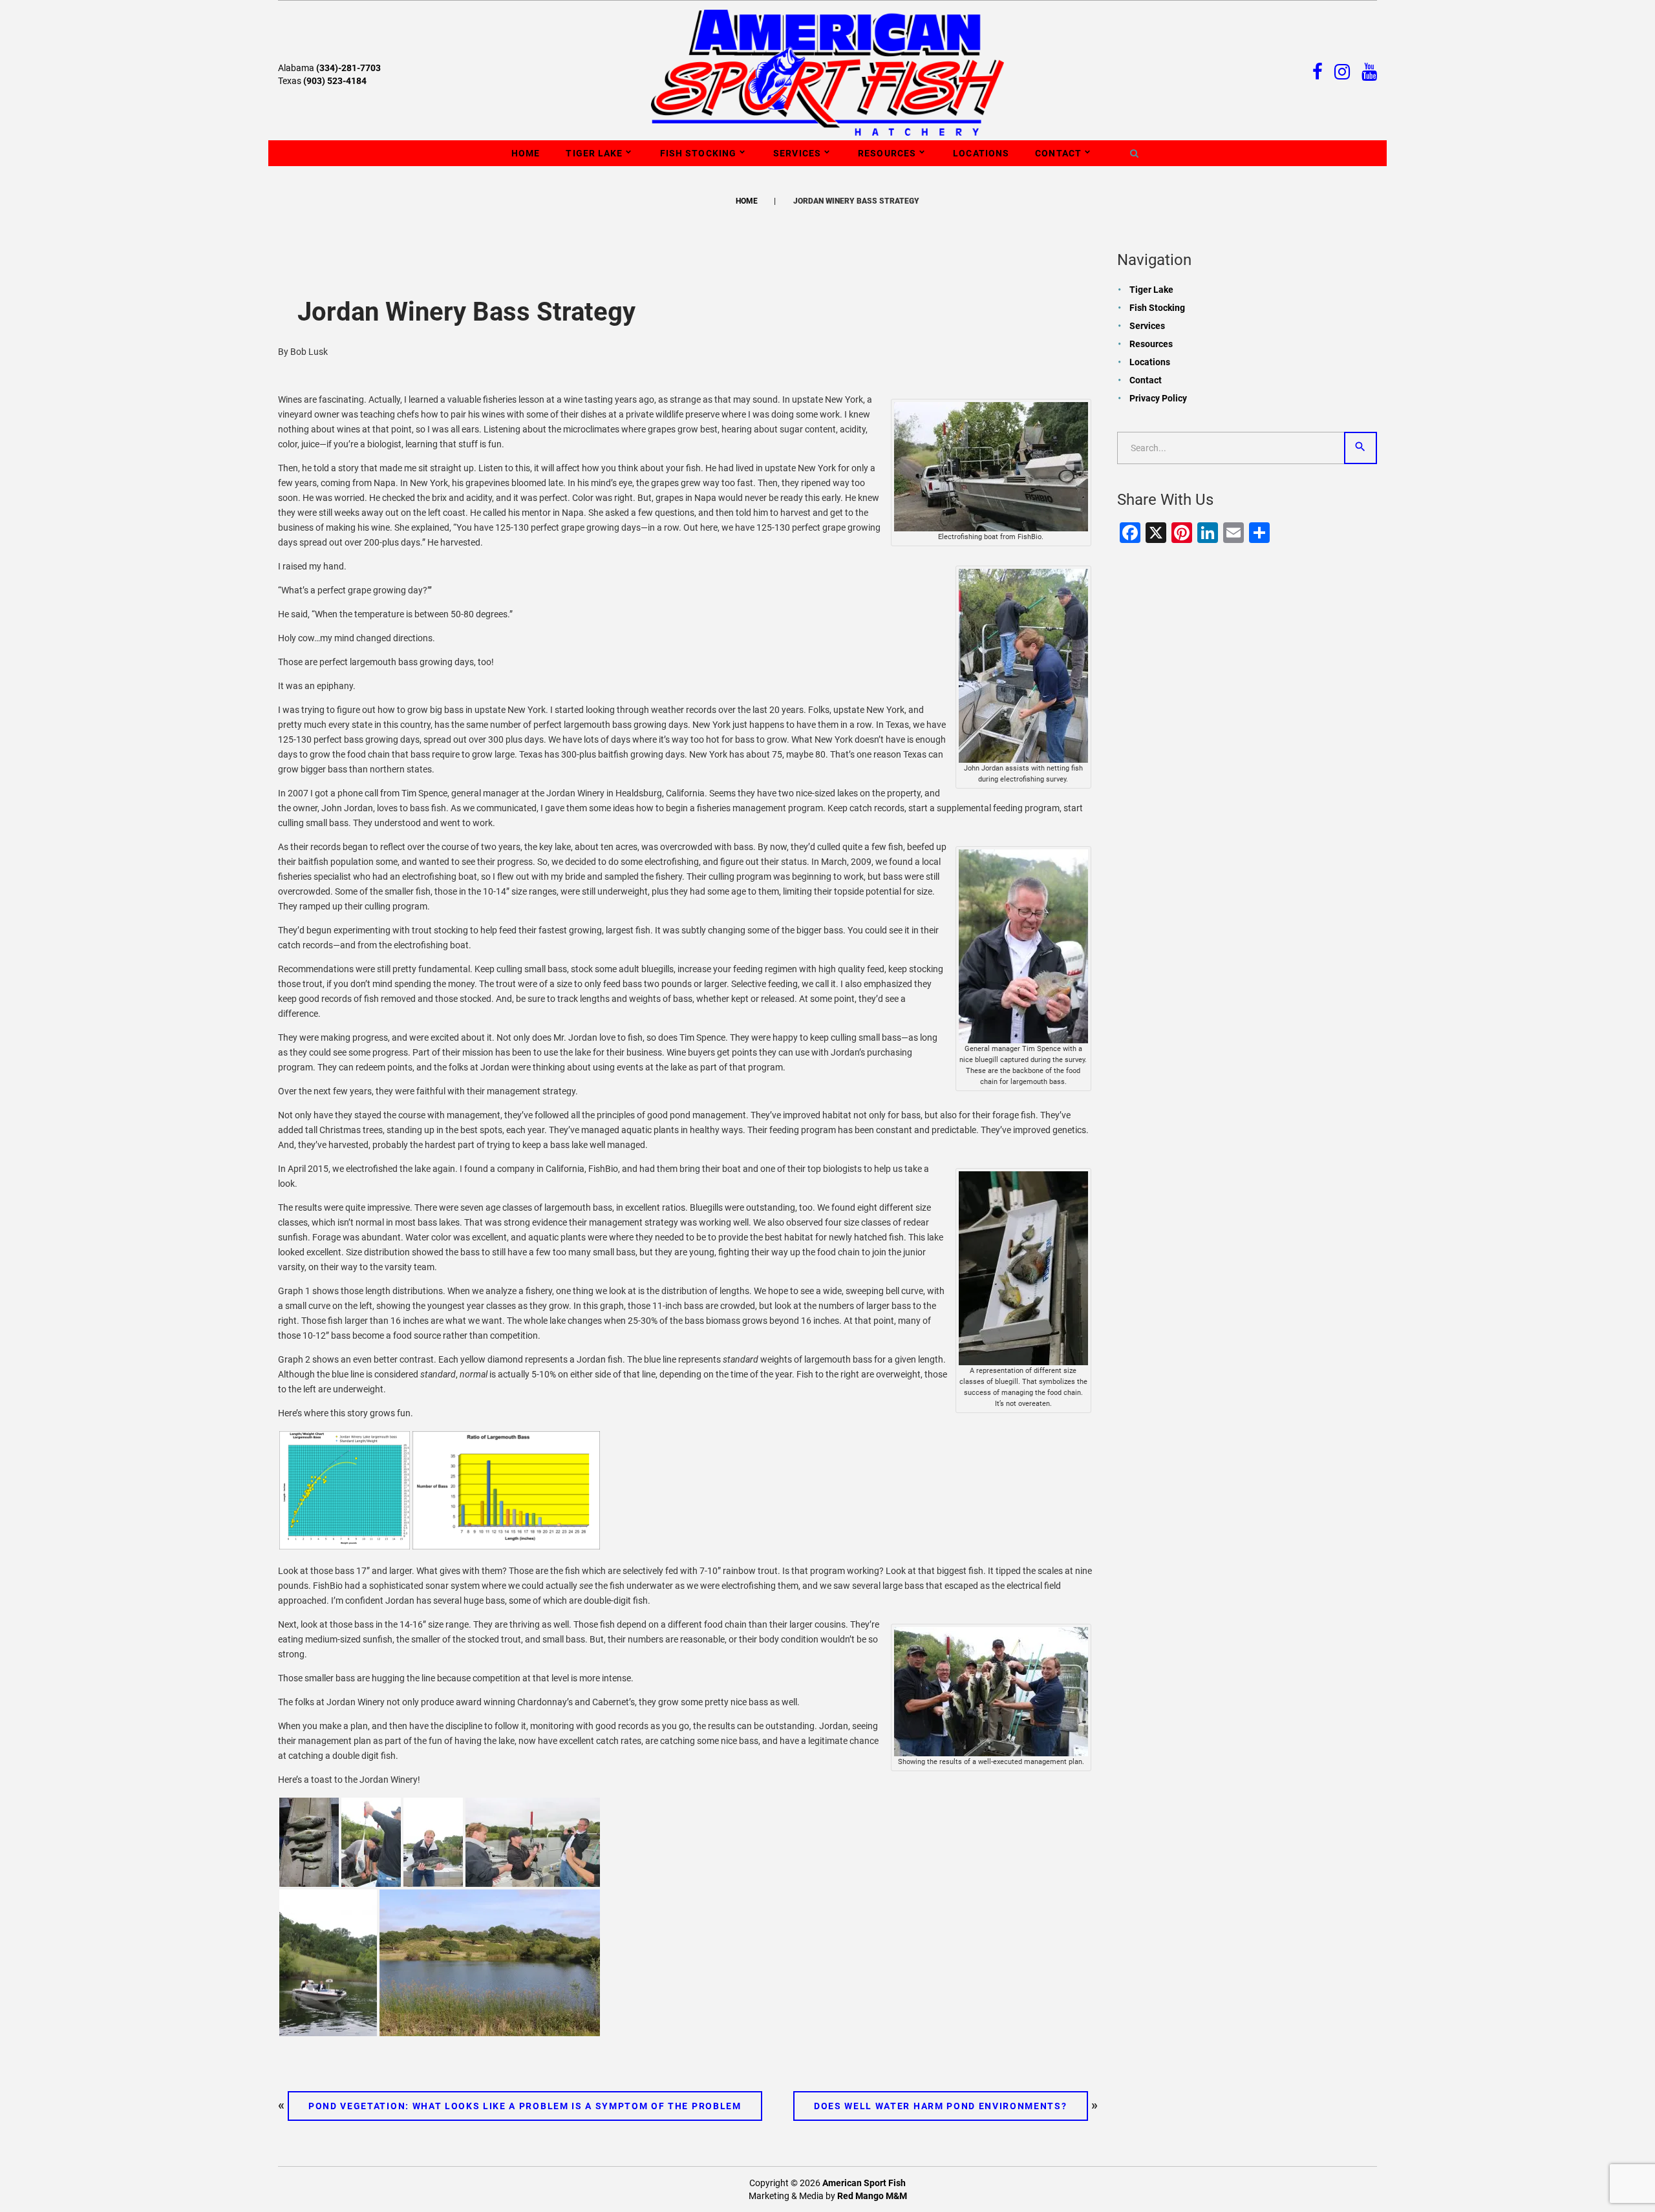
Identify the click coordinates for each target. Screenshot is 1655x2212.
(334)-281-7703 (348, 68)
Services (797, 153)
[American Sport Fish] (828, 72)
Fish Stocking (699, 153)
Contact (1058, 153)
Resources (887, 153)
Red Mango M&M (872, 2196)
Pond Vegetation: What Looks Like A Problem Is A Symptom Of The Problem (525, 2106)
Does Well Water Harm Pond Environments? (941, 2106)
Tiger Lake (594, 153)
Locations (981, 153)
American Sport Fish (864, 2183)
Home (526, 153)
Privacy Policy (1158, 398)
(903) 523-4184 (335, 81)
